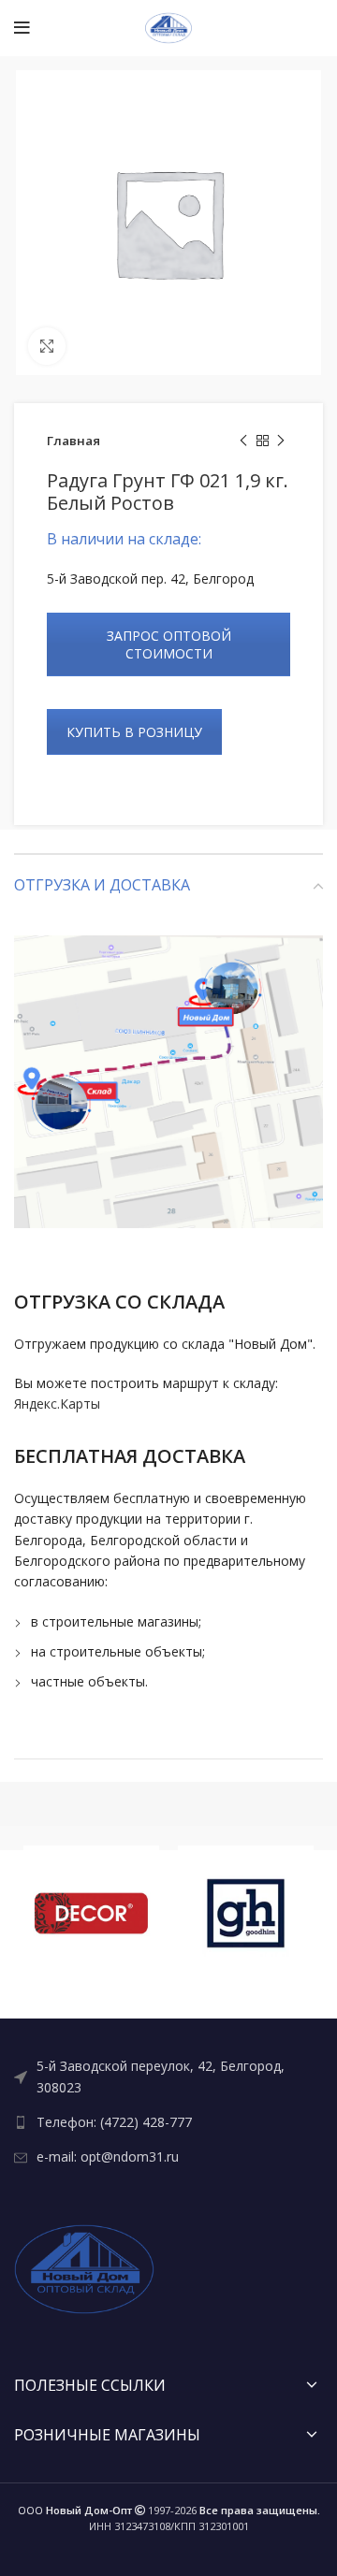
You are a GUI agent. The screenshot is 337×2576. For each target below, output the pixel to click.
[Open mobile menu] (22, 28)
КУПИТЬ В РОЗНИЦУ (134, 732)
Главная (73, 441)
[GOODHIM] (246, 1913)
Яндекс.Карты (57, 1404)
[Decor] (91, 1913)
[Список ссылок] (168, 2077)
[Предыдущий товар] (243, 441)
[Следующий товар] (281, 441)
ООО (75, 2510)
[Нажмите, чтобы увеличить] (47, 346)
